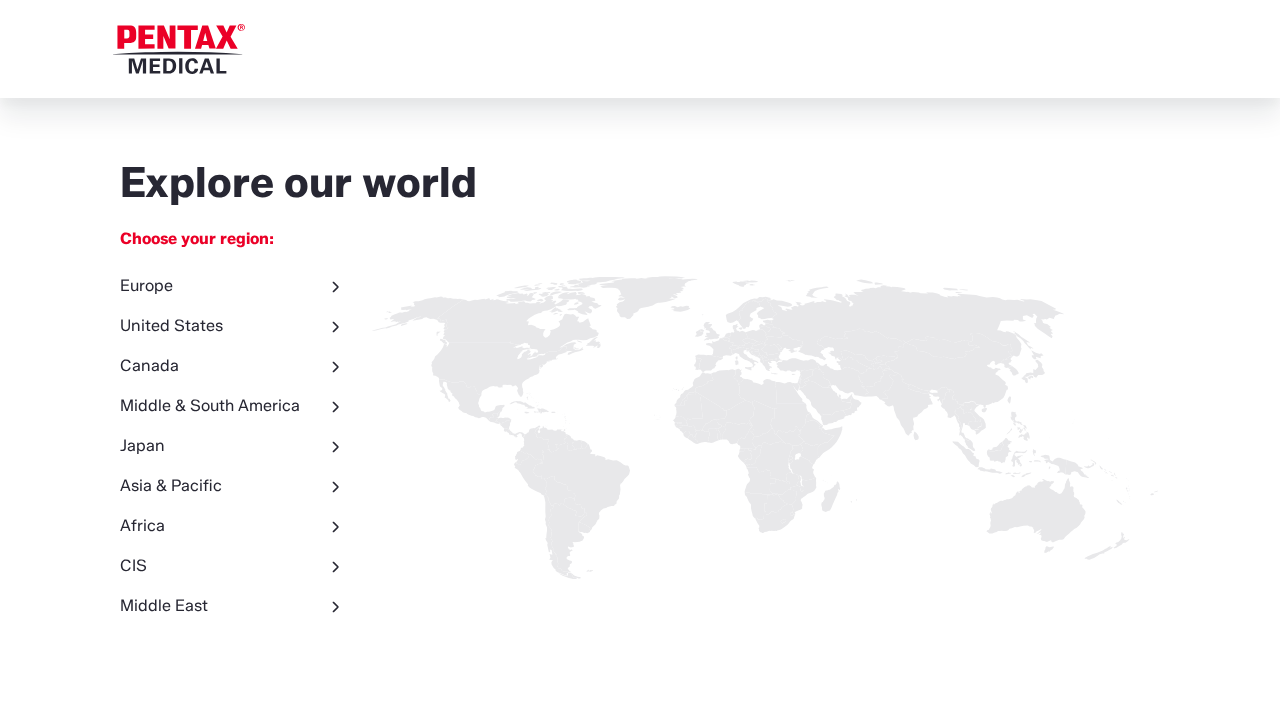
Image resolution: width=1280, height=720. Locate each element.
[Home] (179, 49)
